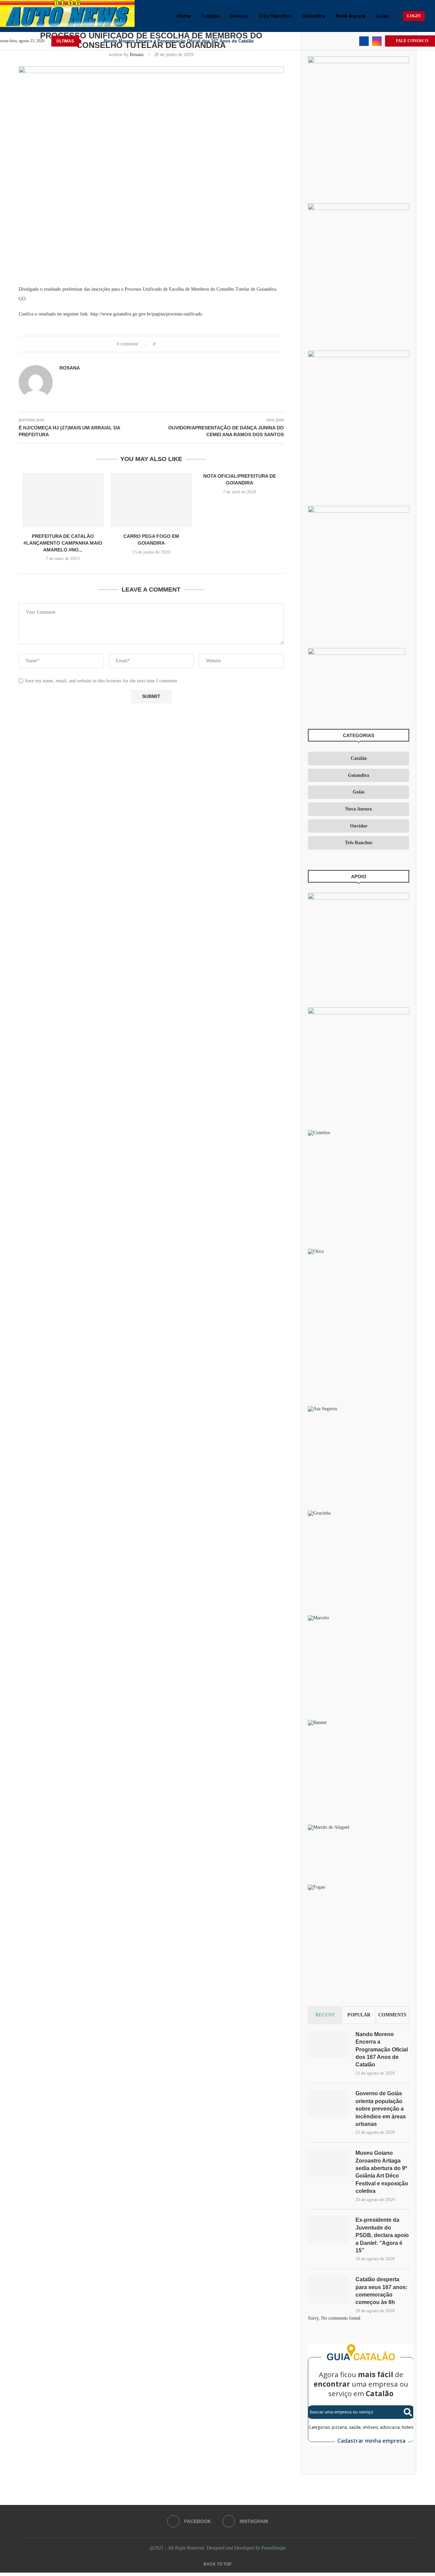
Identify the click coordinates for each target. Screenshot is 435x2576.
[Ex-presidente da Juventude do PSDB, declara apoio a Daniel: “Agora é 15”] (328, 2230)
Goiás (382, 16)
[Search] (432, 16)
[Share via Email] (186, 344)
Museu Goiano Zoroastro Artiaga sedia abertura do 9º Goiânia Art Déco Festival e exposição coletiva (382, 2172)
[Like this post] (159, 344)
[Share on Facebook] (167, 344)
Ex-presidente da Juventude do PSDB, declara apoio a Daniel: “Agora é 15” (382, 2235)
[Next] (97, 41)
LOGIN (414, 16)
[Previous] (88, 41)
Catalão (210, 16)
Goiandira (314, 16)
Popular (359, 2015)
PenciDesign (273, 2548)
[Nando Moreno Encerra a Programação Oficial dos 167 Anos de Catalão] (328, 2044)
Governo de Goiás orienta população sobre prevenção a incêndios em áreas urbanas (381, 2109)
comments (392, 2015)
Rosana (137, 55)
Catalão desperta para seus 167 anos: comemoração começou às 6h (381, 2291)
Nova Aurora (350, 16)
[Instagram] (377, 41)
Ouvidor (239, 16)
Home (184, 16)
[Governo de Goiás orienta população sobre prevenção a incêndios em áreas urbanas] (328, 2103)
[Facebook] (364, 41)
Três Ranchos (275, 16)
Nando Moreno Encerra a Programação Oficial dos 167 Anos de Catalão (179, 41)
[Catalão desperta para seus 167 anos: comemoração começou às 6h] (328, 2289)
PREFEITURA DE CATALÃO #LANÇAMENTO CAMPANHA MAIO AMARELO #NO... (63, 543)
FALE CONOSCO (412, 41)
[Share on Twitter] (173, 344)
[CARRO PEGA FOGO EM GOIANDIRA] (151, 500)
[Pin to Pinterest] (180, 344)
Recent (325, 2015)
